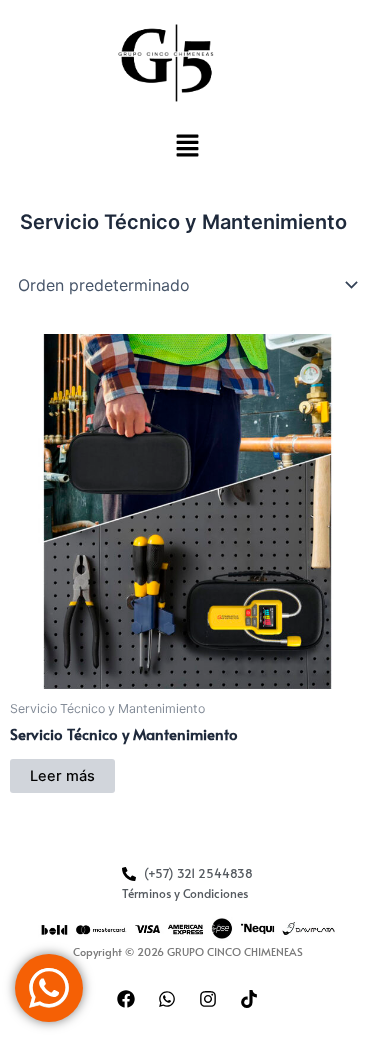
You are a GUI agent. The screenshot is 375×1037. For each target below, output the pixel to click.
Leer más (62, 776)
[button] (187, 147)
